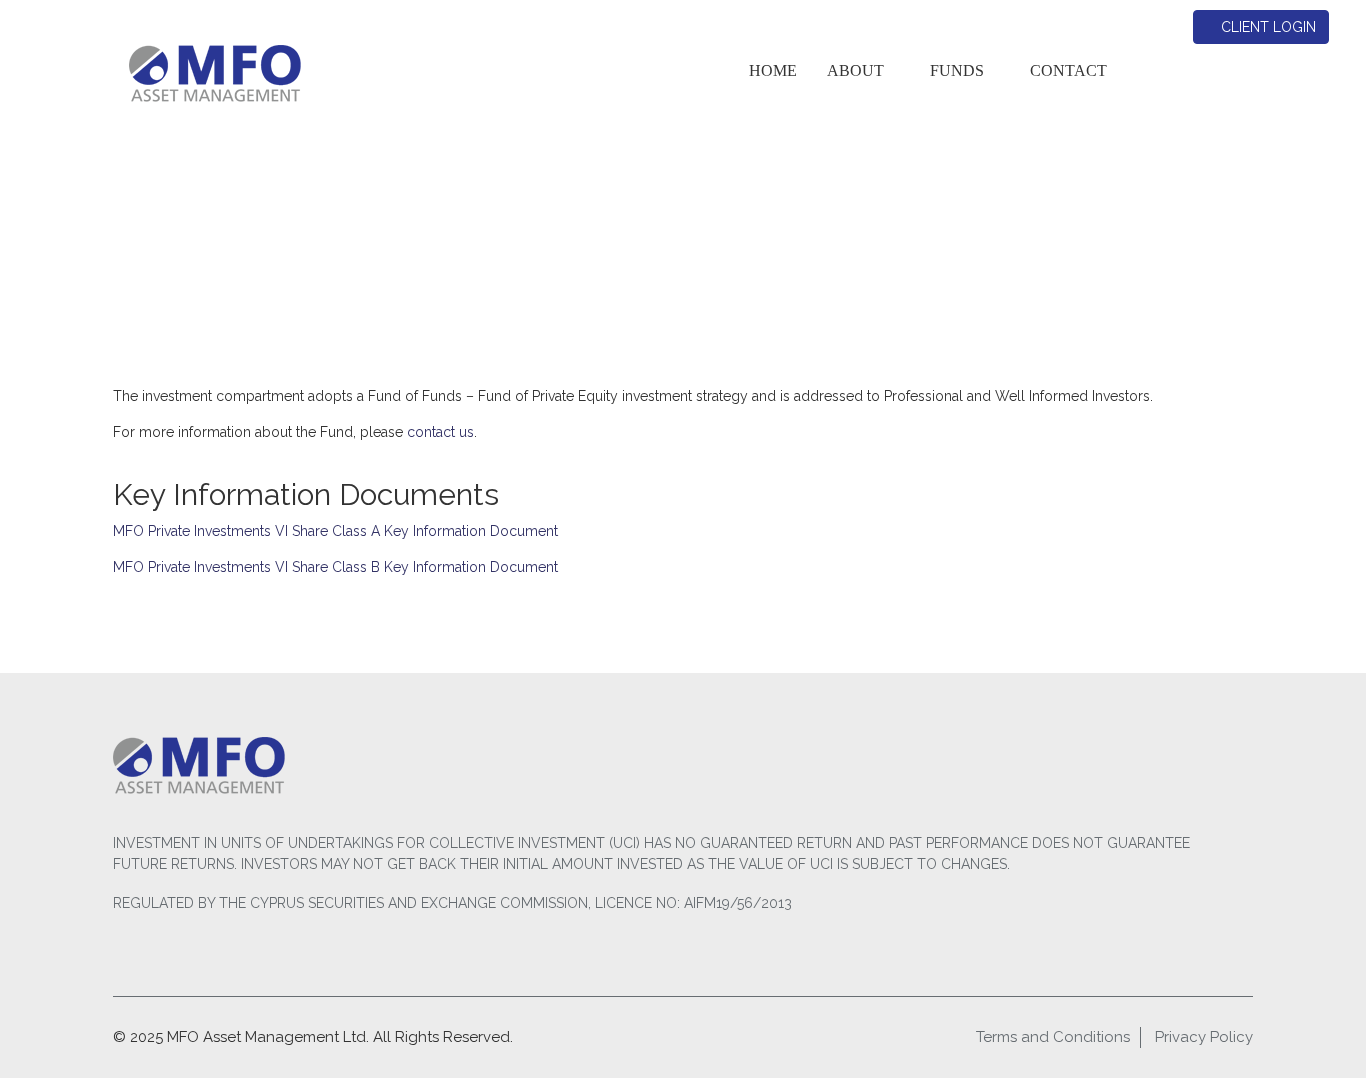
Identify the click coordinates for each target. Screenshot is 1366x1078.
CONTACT (1068, 70)
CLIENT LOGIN (1266, 27)
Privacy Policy (1204, 1037)
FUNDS (957, 70)
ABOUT (855, 70)
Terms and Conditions (1053, 1037)
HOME (773, 70)
